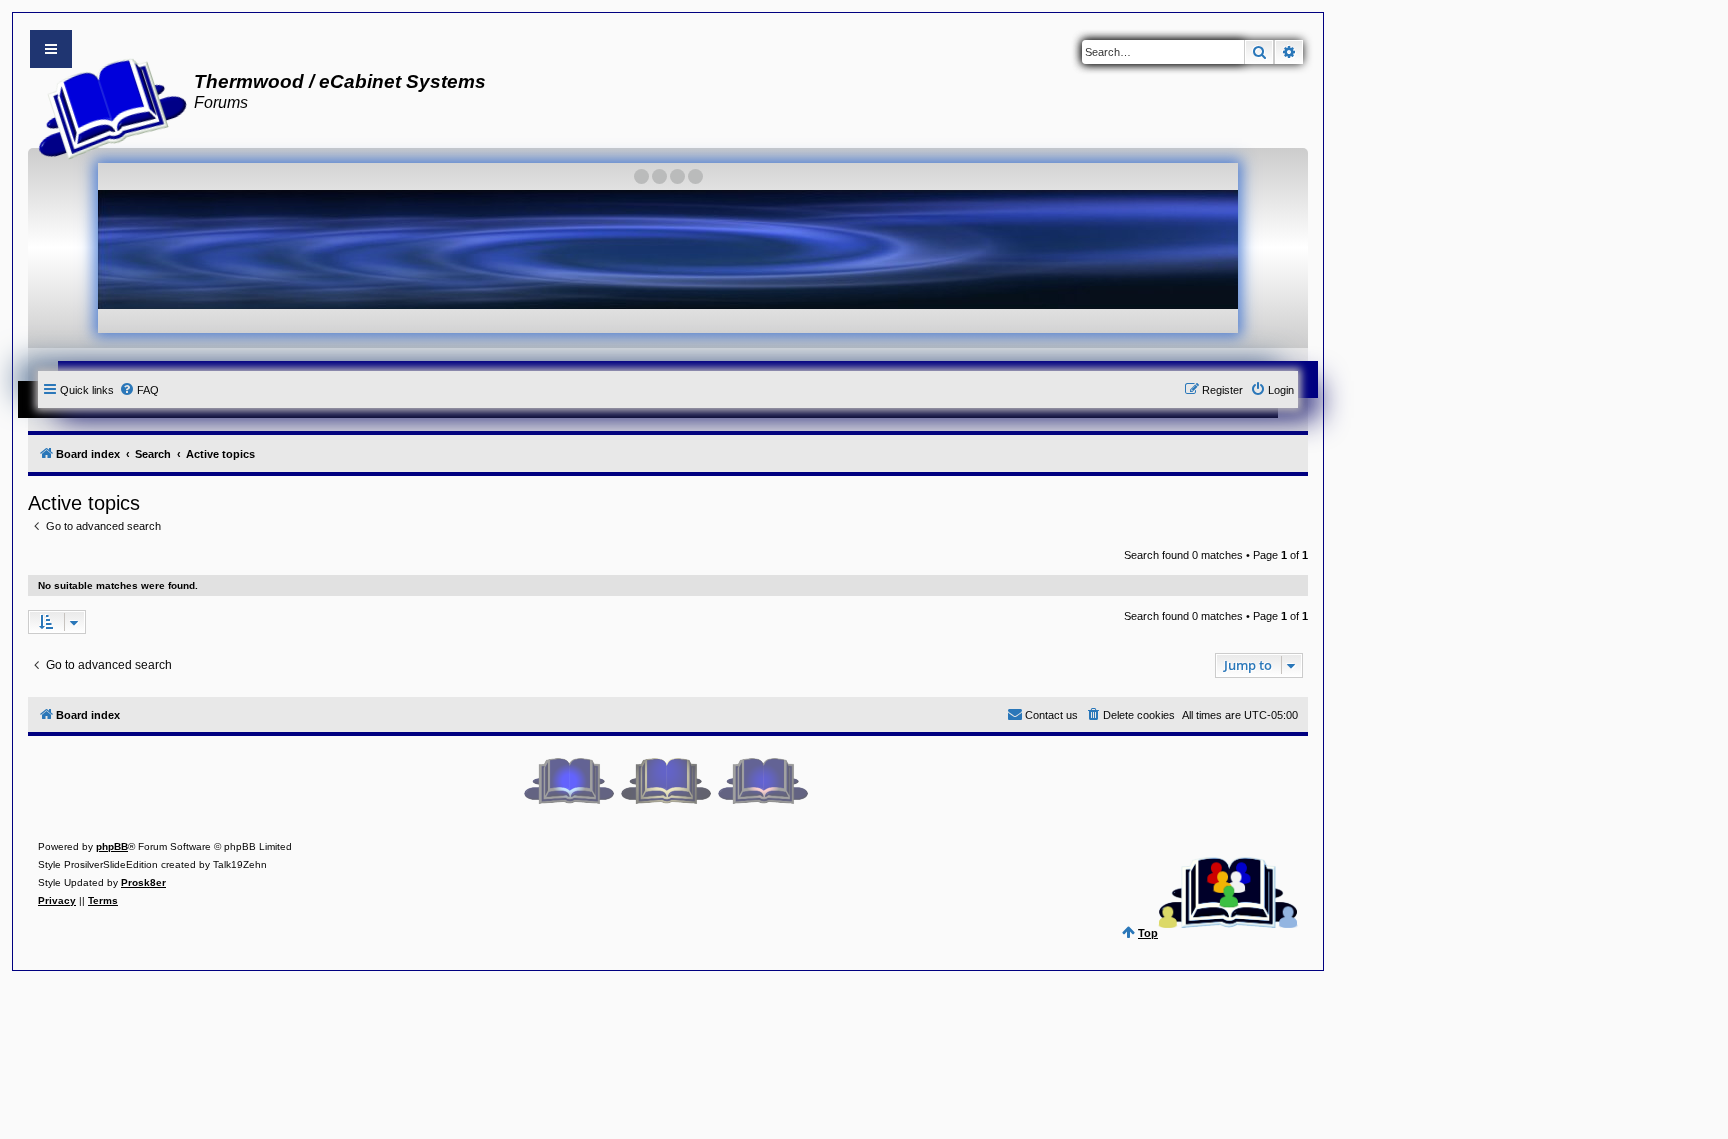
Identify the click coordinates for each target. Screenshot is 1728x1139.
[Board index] (106, 106)
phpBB (112, 846)
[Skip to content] (51, 49)
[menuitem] (139, 390)
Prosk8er (143, 882)
